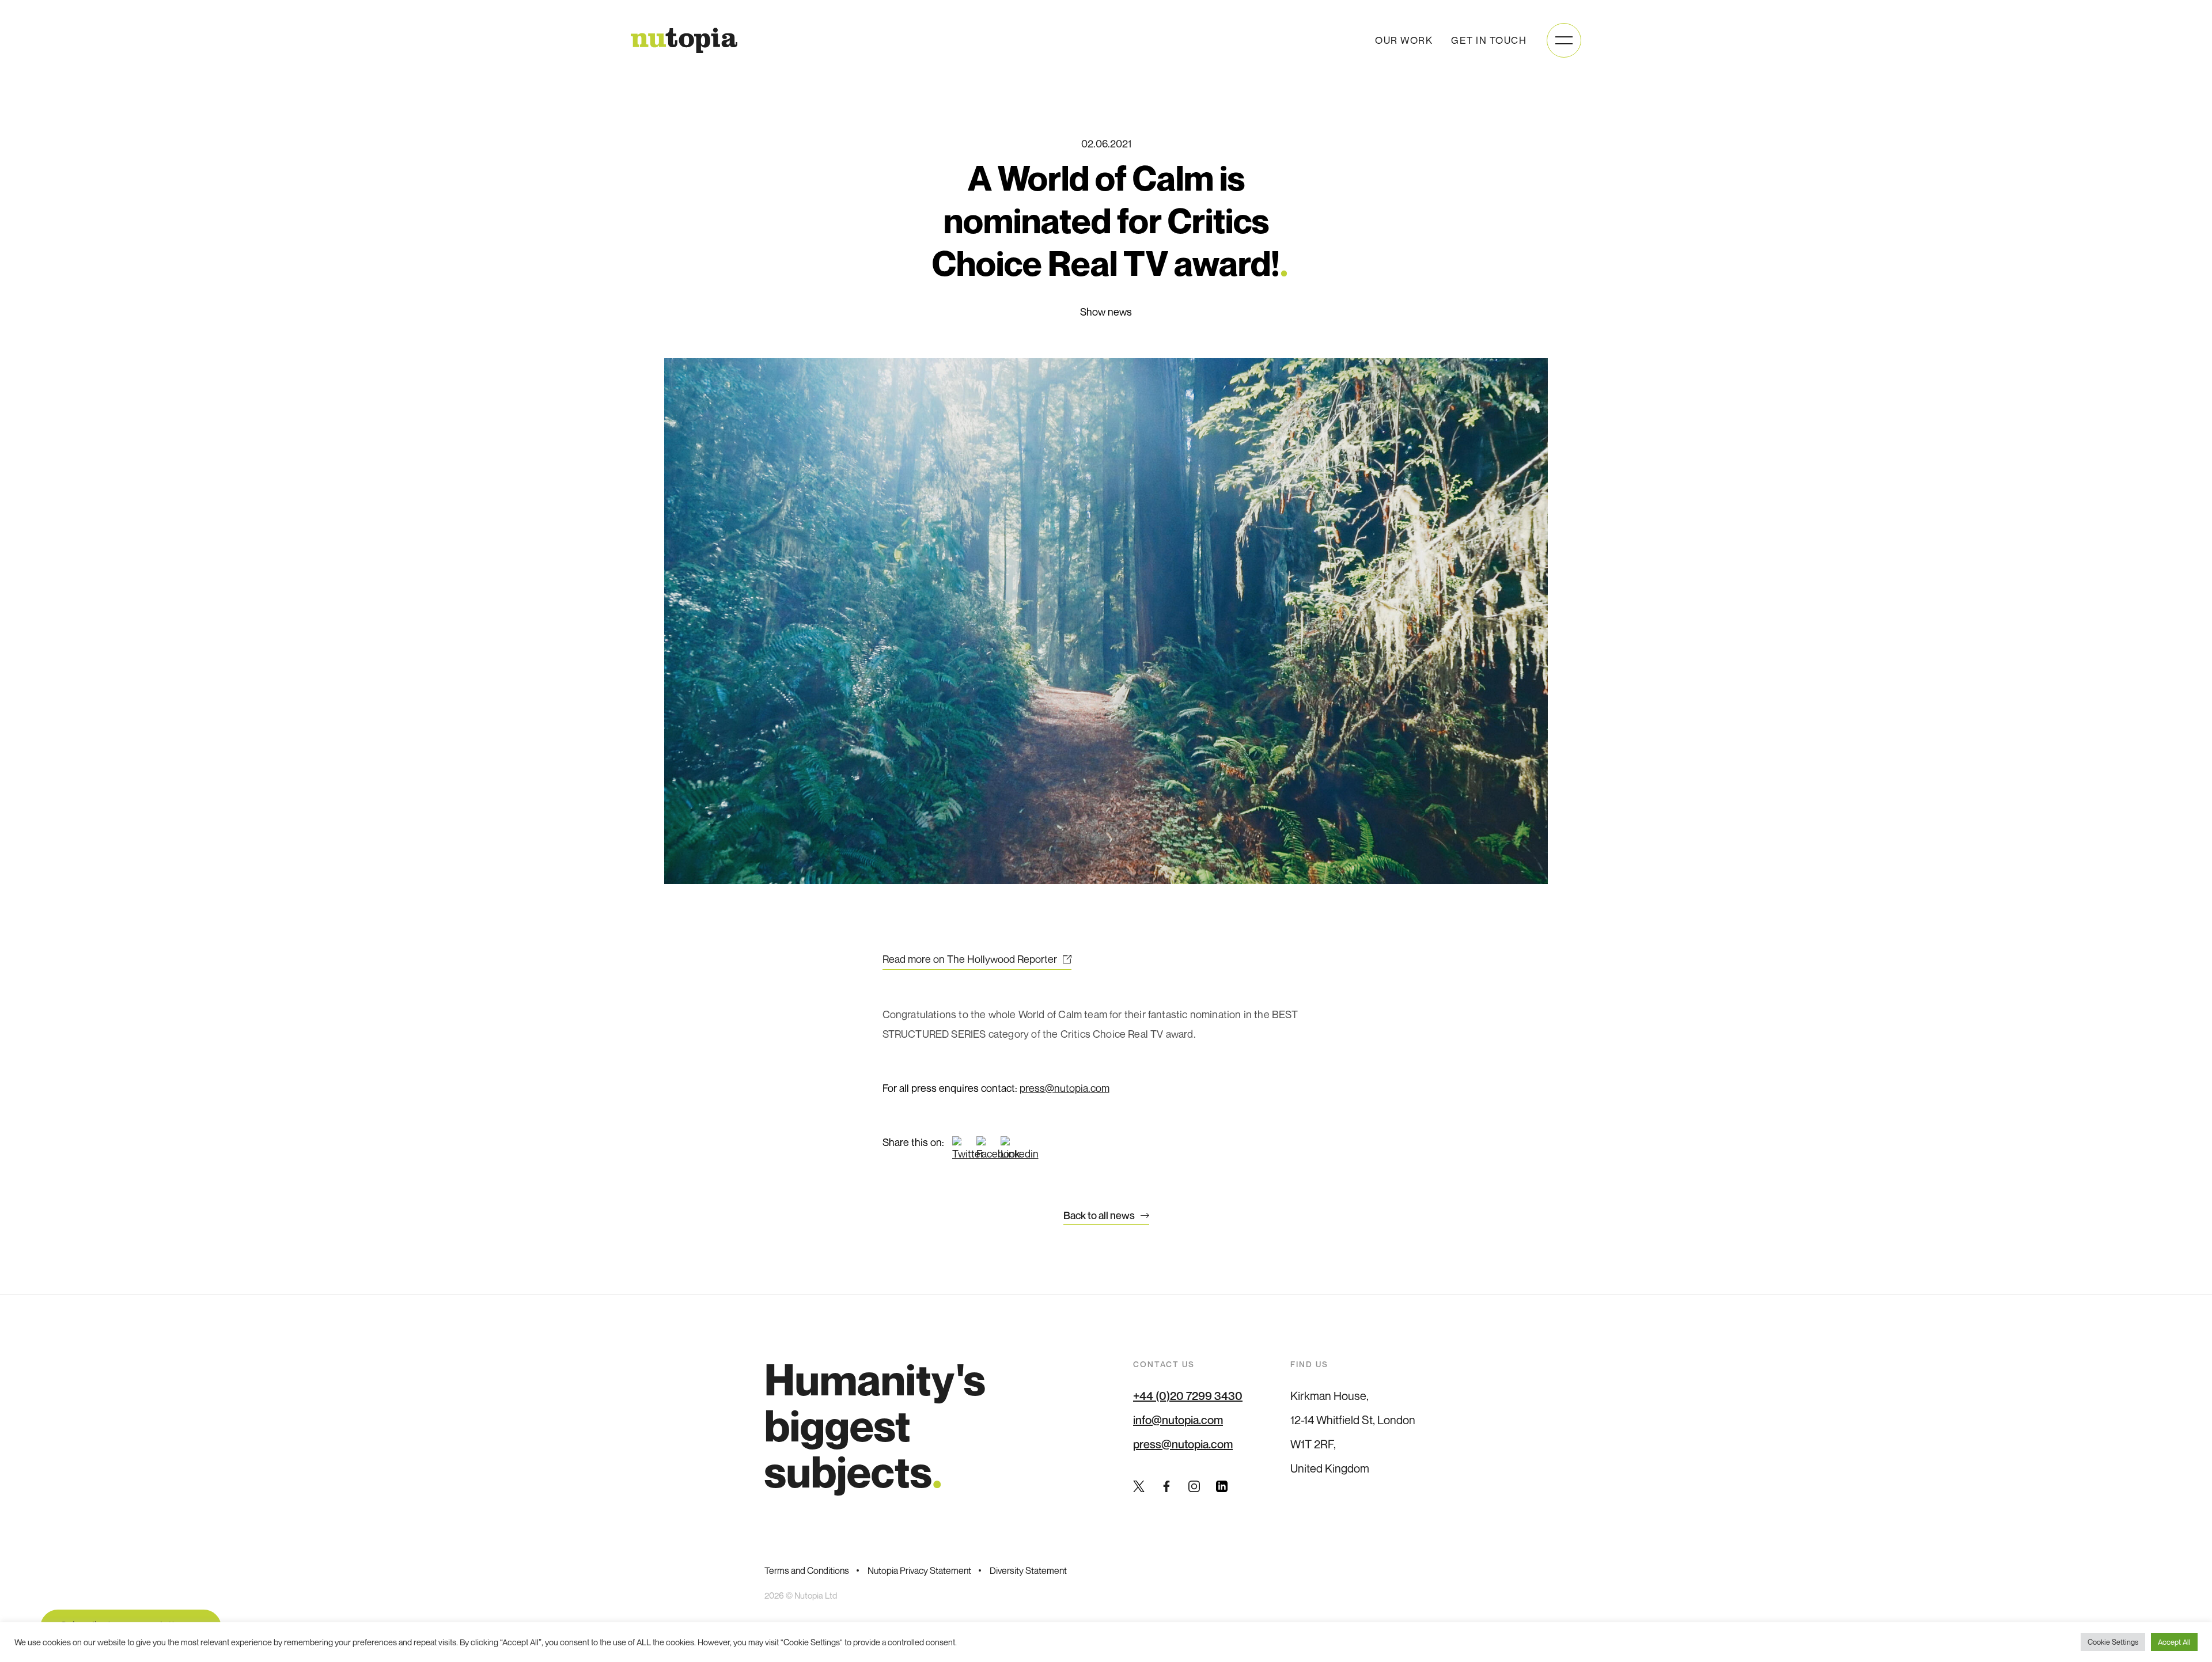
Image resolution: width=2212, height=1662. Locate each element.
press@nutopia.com (1065, 1088)
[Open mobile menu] (1564, 40)
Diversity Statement (1028, 1570)
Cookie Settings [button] (2113, 1642)
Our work (1404, 40)
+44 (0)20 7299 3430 (1188, 1396)
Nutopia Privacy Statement (919, 1570)
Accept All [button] (2174, 1642)
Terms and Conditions (807, 1570)
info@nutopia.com (1178, 1420)
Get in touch (1489, 40)
